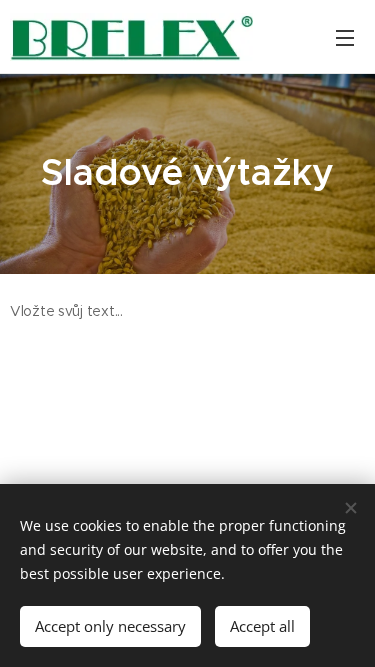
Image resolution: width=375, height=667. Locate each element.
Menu (345, 37)
